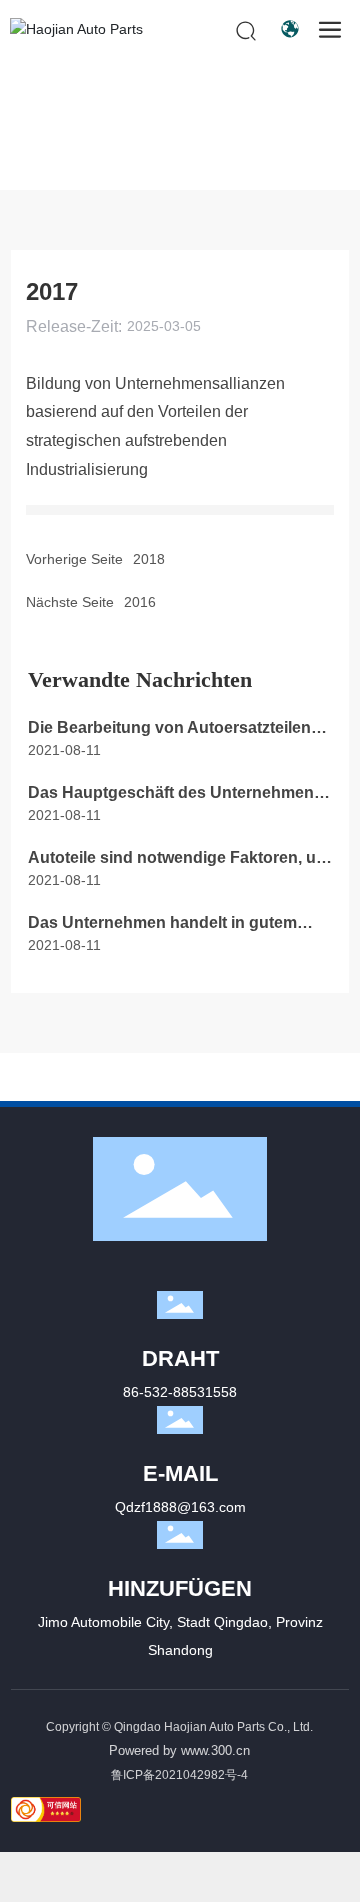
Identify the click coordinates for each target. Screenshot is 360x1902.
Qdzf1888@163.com (180, 1507)
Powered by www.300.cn (179, 1750)
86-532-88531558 (180, 1392)
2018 (149, 559)
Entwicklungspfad (156, 147)
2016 (140, 602)
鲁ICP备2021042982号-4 (179, 1775)
